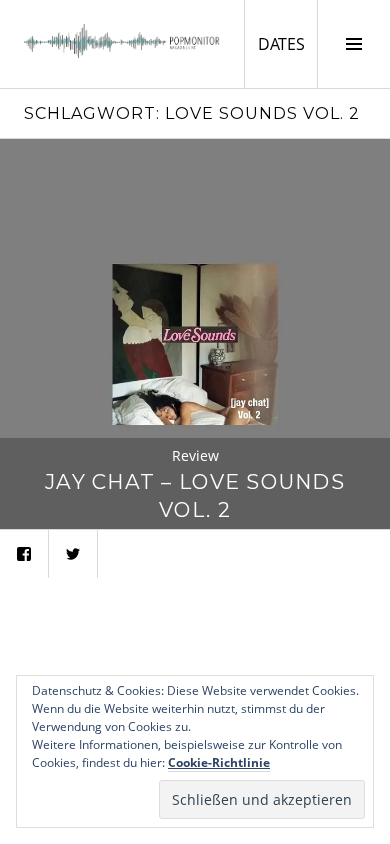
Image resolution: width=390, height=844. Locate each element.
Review (195, 455)
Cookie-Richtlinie (219, 762)
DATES (287, 43)
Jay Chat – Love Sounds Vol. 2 (195, 495)
